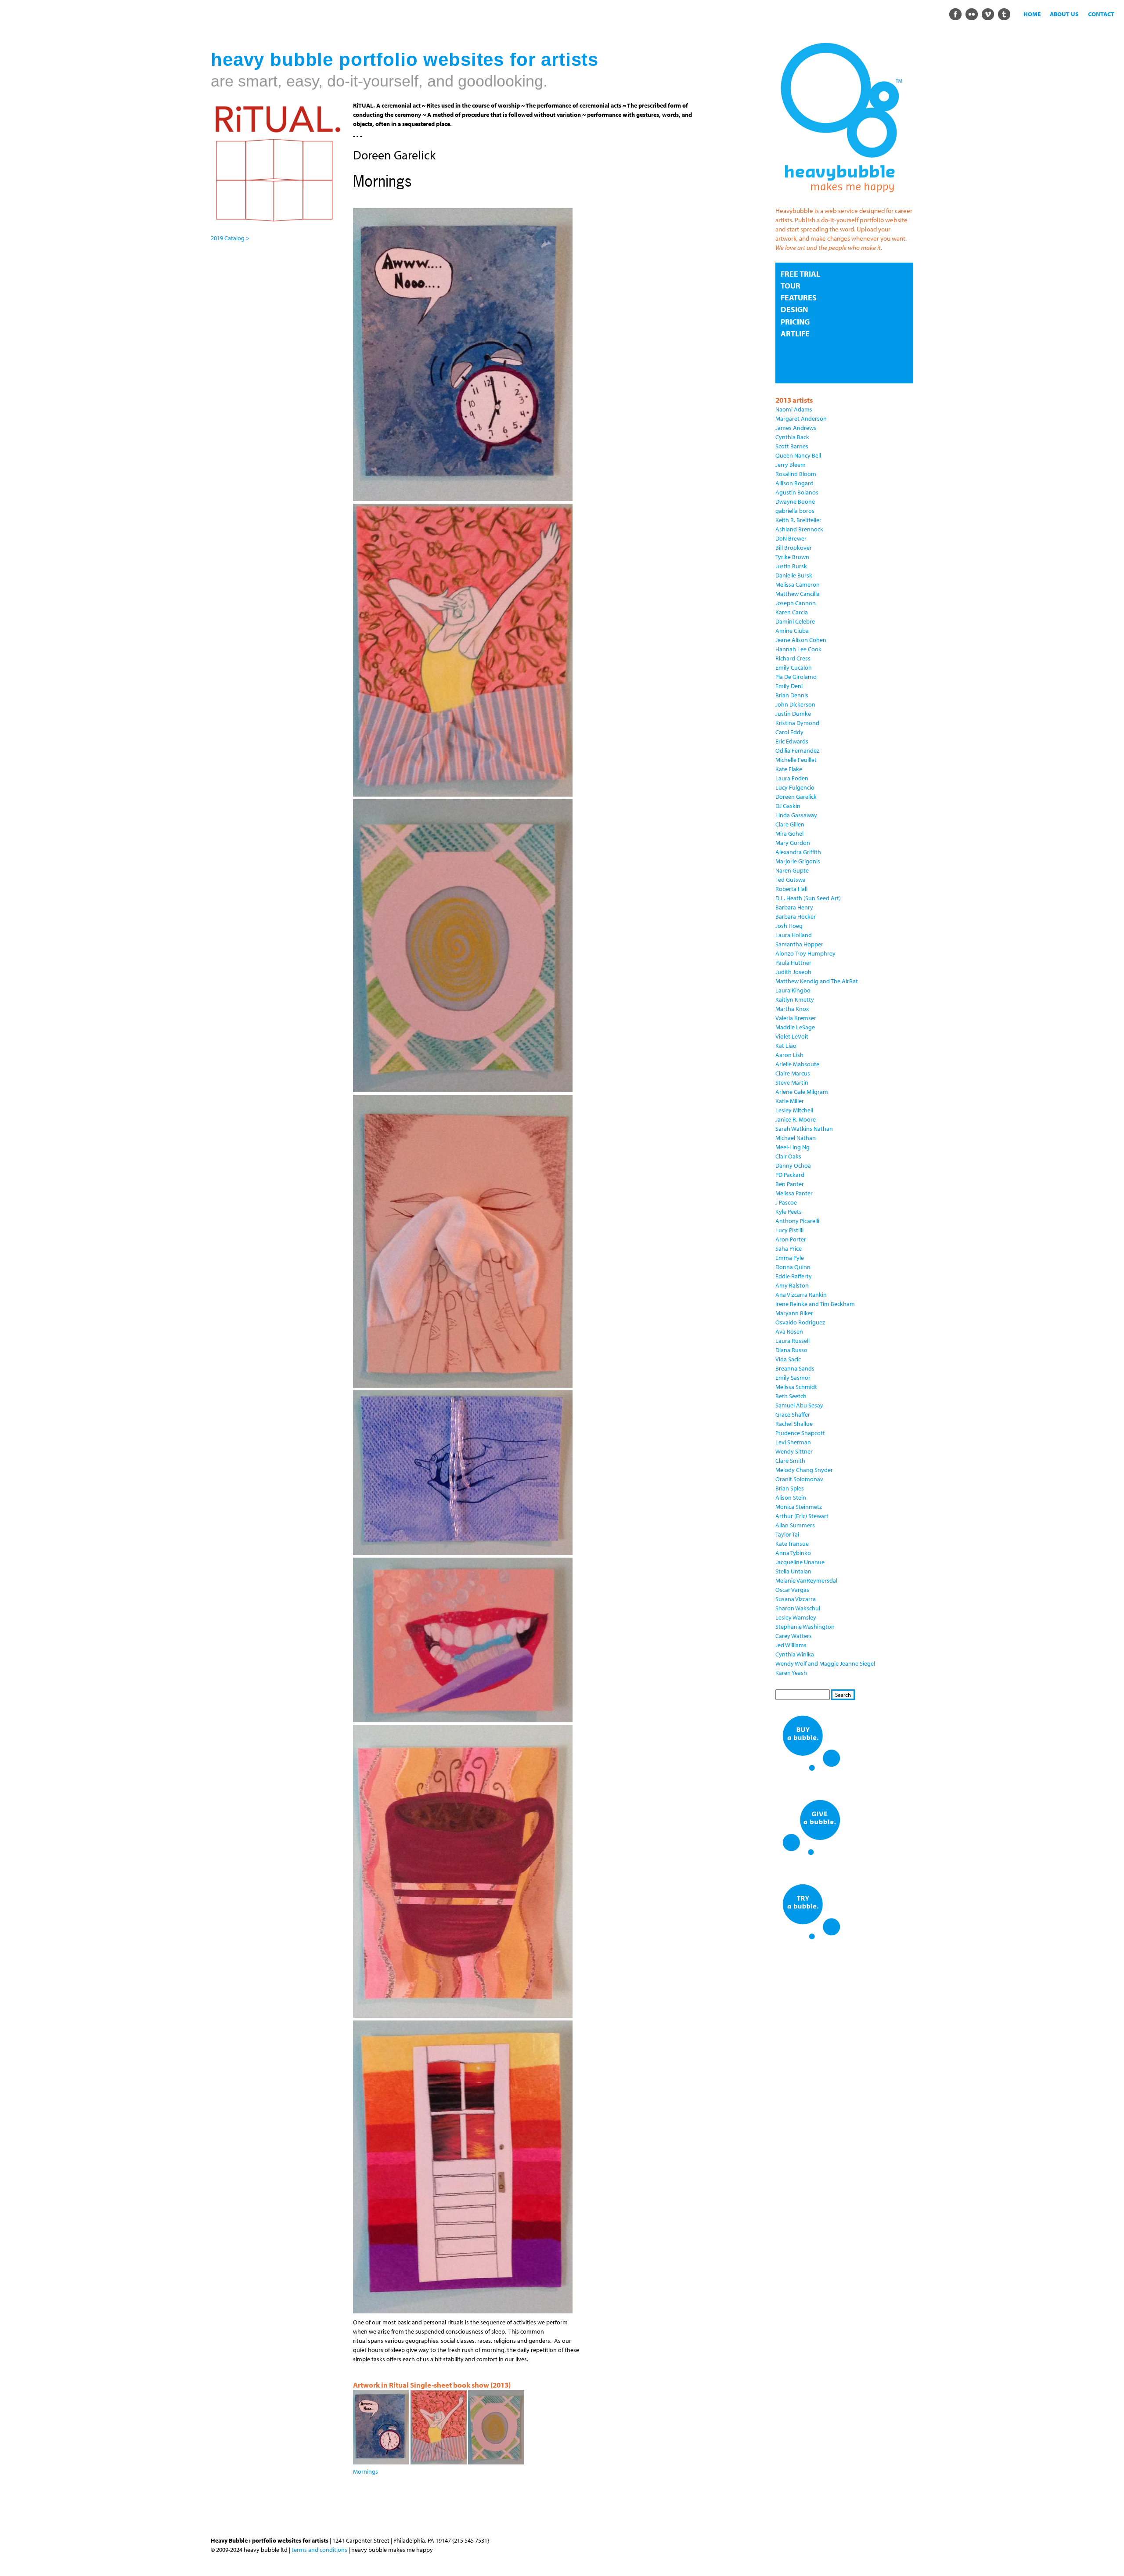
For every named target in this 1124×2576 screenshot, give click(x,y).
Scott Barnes (792, 446)
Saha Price (789, 1248)
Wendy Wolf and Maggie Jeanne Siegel (825, 1663)
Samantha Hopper (799, 944)
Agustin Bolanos (797, 492)
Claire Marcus (793, 1073)
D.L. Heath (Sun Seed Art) (808, 898)
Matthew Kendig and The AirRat (817, 981)
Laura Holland (794, 935)
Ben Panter (790, 1184)
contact (1101, 14)
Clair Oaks (788, 1156)
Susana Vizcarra (796, 1599)
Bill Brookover (794, 548)
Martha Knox (792, 1009)
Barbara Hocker (796, 916)
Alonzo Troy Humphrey (805, 953)
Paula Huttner (793, 963)
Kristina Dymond (797, 723)
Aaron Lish (789, 1055)
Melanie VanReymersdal (806, 1580)
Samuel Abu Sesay (799, 1405)
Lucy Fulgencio (795, 787)
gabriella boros (795, 511)
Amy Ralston (792, 1285)
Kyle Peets (789, 1212)
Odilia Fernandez (797, 750)
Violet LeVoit (792, 1036)
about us (1064, 14)
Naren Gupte (792, 870)
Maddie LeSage (795, 1027)
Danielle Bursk (794, 575)
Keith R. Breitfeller (798, 520)
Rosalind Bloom (796, 474)
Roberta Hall (791, 889)
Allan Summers (795, 1525)
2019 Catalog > (230, 238)
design (794, 309)
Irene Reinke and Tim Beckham (815, 1304)
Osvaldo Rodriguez (800, 1322)
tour (791, 286)
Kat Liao (786, 1046)
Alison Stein (791, 1497)
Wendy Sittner (794, 1451)
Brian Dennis (792, 695)
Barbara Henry (794, 907)
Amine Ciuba (792, 631)
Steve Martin (792, 1082)
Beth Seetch (791, 1396)
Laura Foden (792, 778)
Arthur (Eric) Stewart (802, 1516)
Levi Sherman (793, 1442)
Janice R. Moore (796, 1119)
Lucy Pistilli (789, 1230)
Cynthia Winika (795, 1654)
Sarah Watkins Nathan (804, 1129)
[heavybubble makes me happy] (841, 198)
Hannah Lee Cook (798, 649)
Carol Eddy (789, 732)
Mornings (366, 2471)
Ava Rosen (789, 1331)
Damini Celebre (795, 621)
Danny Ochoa (793, 1165)
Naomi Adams (794, 409)
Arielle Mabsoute (797, 1064)
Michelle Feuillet (796, 760)
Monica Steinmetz (799, 1507)
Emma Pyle (790, 1258)
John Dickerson (795, 704)
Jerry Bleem (791, 465)
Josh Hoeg (789, 926)
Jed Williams (791, 1645)
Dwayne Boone (795, 501)
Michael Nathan (796, 1138)
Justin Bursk (791, 566)
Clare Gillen (790, 824)
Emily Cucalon (794, 667)
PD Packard (790, 1175)
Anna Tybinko (793, 1553)
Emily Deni (789, 686)
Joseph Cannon (796, 603)
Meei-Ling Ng (793, 1147)
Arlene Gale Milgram (802, 1092)
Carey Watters (794, 1636)
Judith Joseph (793, 972)
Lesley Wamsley (796, 1617)
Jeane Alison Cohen (801, 640)
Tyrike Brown (792, 557)
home (1032, 14)
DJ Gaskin (788, 806)
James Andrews (796, 428)
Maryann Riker (794, 1313)
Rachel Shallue (794, 1424)
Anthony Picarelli (797, 1221)
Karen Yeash (791, 1673)
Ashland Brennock (799, 529)
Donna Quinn (793, 1267)
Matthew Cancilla (798, 594)
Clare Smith (790, 1461)
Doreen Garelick (796, 797)
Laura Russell (793, 1341)
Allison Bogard (794, 483)
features (799, 298)
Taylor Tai (787, 1534)
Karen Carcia (792, 612)
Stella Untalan (793, 1571)
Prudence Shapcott (800, 1433)
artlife (795, 334)
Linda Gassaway (796, 815)
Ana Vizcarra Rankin (801, 1295)
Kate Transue (792, 1544)
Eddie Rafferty (794, 1276)
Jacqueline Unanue (800, 1562)
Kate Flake (789, 769)
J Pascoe (786, 1202)
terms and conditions (319, 2550)
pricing (795, 322)
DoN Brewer (791, 538)
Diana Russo (791, 1350)
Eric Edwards (792, 741)
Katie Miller (790, 1101)
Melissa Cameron (798, 584)
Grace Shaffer (793, 1414)
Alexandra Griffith (798, 852)
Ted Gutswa (791, 880)
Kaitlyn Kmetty (795, 999)
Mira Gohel (789, 833)
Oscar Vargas (792, 1590)
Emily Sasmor (793, 1378)
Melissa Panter (794, 1193)
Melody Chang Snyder (804, 1470)
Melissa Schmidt (796, 1387)
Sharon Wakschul (798, 1608)
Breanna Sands (795, 1368)
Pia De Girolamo (796, 677)
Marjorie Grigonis (798, 861)
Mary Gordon (793, 843)
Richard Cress (793, 658)
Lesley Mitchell (794, 1110)
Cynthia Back (792, 437)
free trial (800, 274)
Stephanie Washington (805, 1627)
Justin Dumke (793, 714)
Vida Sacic (788, 1359)
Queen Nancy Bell (798, 455)
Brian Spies (790, 1488)
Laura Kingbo (793, 990)
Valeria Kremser (796, 1018)
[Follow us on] (955, 14)
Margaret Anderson (801, 419)
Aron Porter (791, 1239)
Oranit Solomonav (799, 1479)
